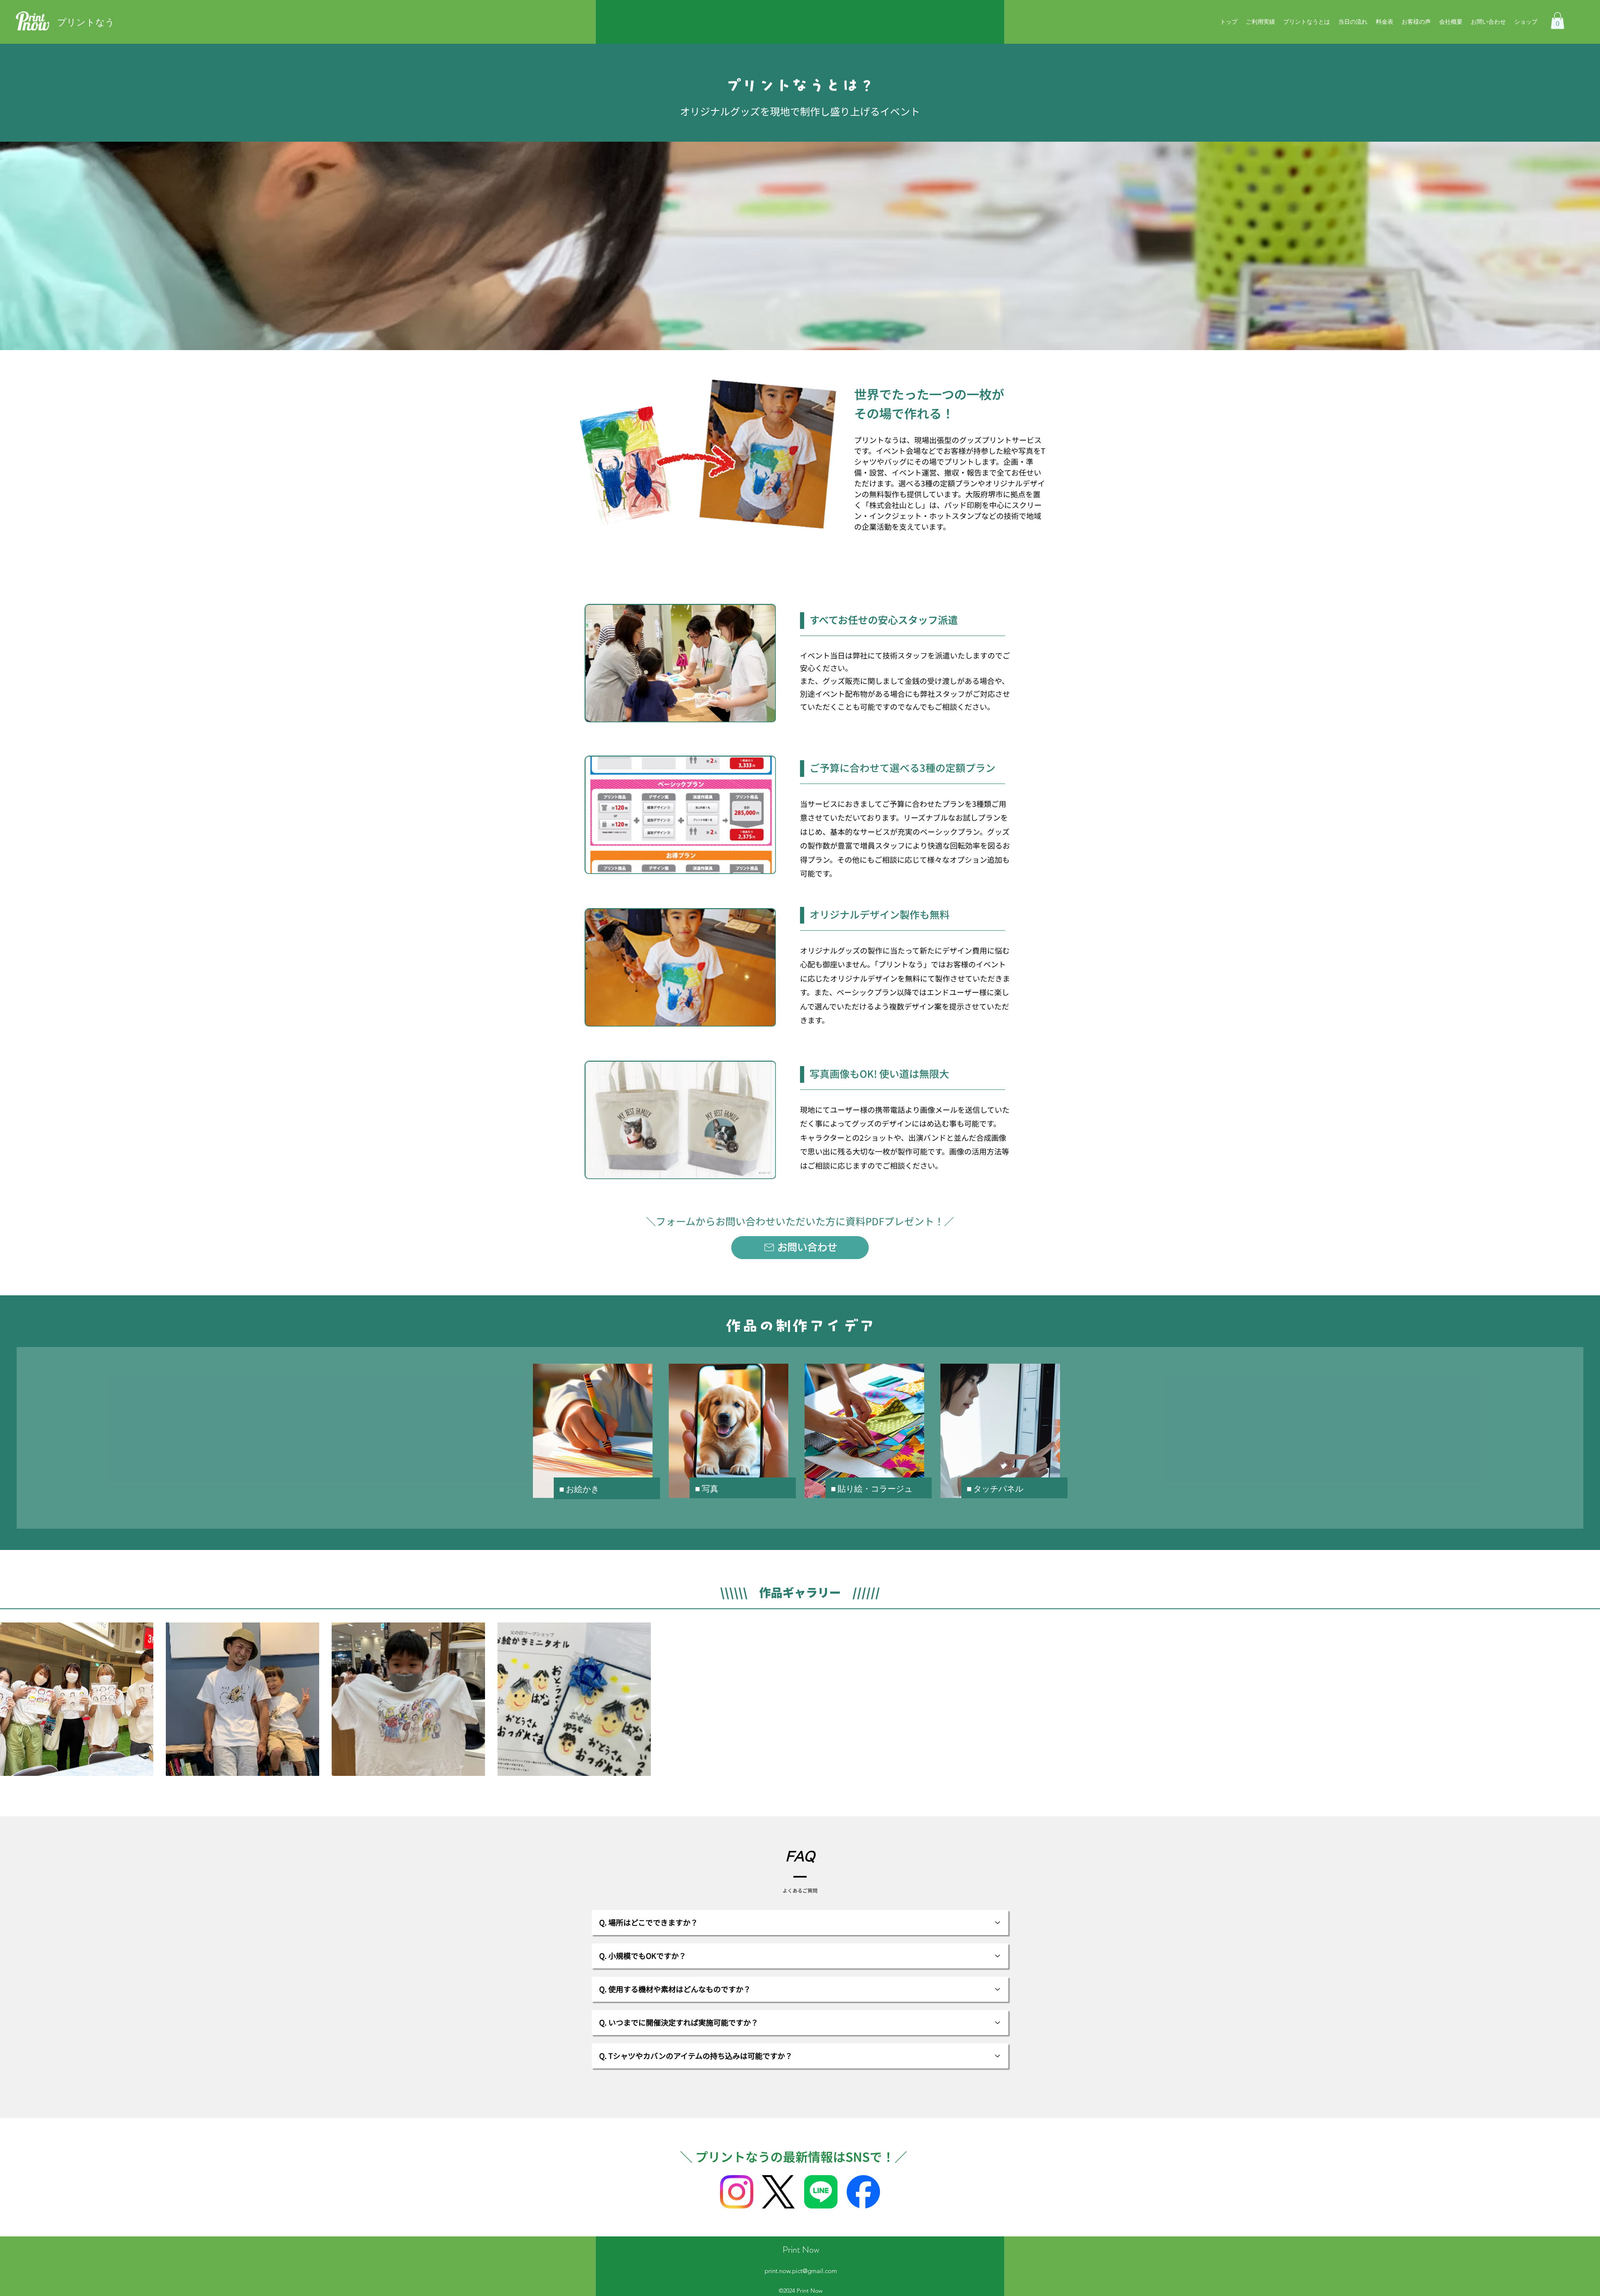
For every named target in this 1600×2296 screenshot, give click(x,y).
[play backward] (10, 1699)
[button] (1557, 21)
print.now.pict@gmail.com (801, 2271)
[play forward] (1590, 1699)
